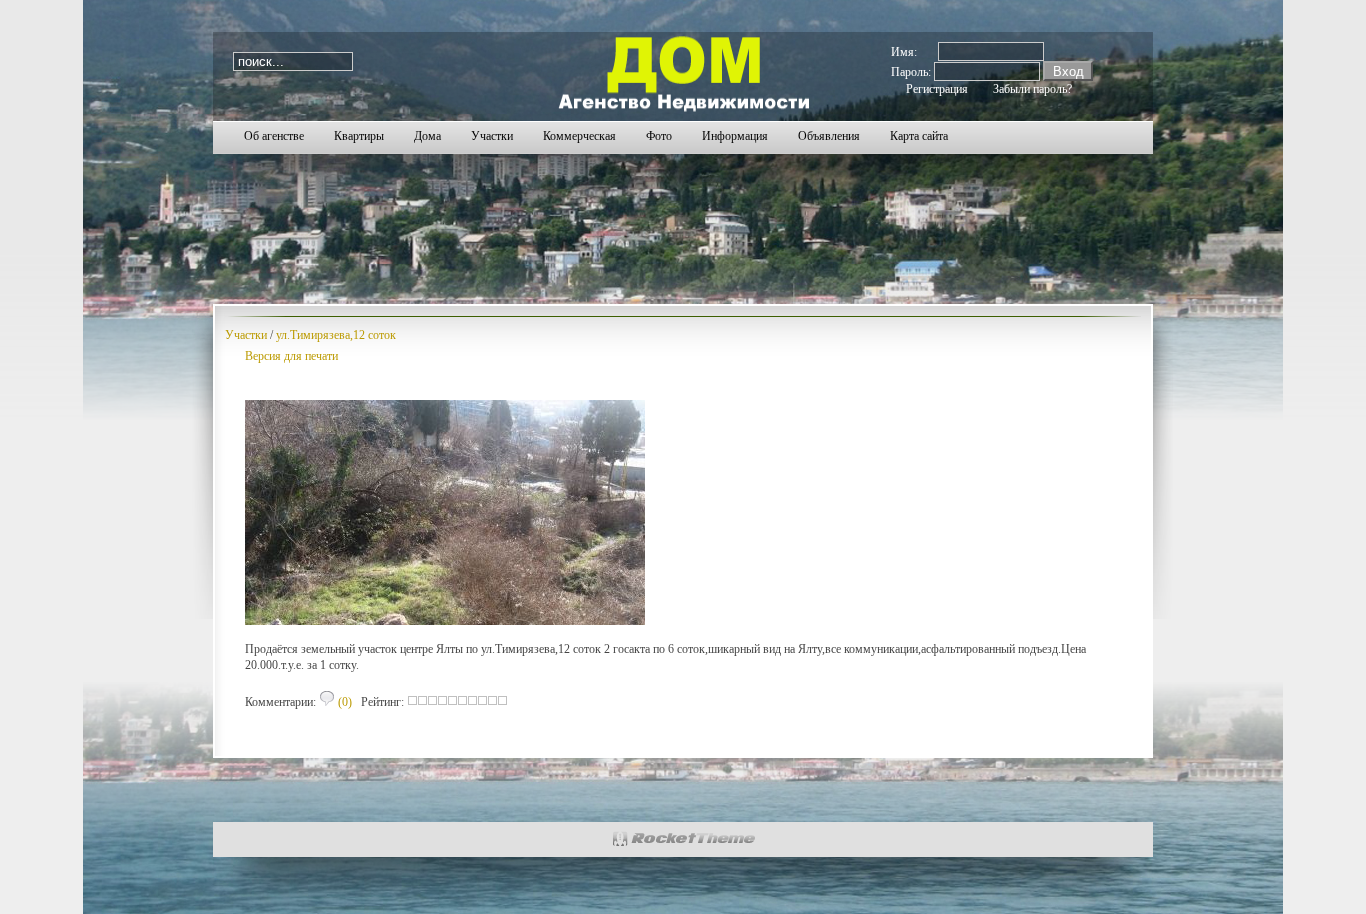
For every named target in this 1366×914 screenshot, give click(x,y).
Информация (735, 136)
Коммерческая (579, 136)
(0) (343, 702)
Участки (492, 136)
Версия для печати (291, 356)
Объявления (829, 136)
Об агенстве (274, 136)
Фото (659, 136)
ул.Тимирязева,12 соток (336, 335)
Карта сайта (919, 136)
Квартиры (359, 136)
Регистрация (937, 89)
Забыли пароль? (1032, 89)
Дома (427, 136)
